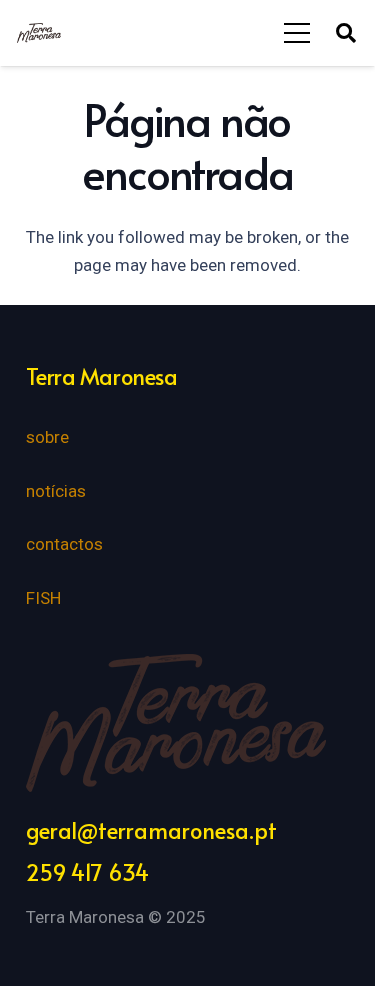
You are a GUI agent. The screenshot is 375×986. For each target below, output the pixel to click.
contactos (64, 544)
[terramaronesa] (39, 33)
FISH (43, 598)
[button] (346, 33)
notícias (56, 491)
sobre (47, 437)
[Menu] (297, 33)
